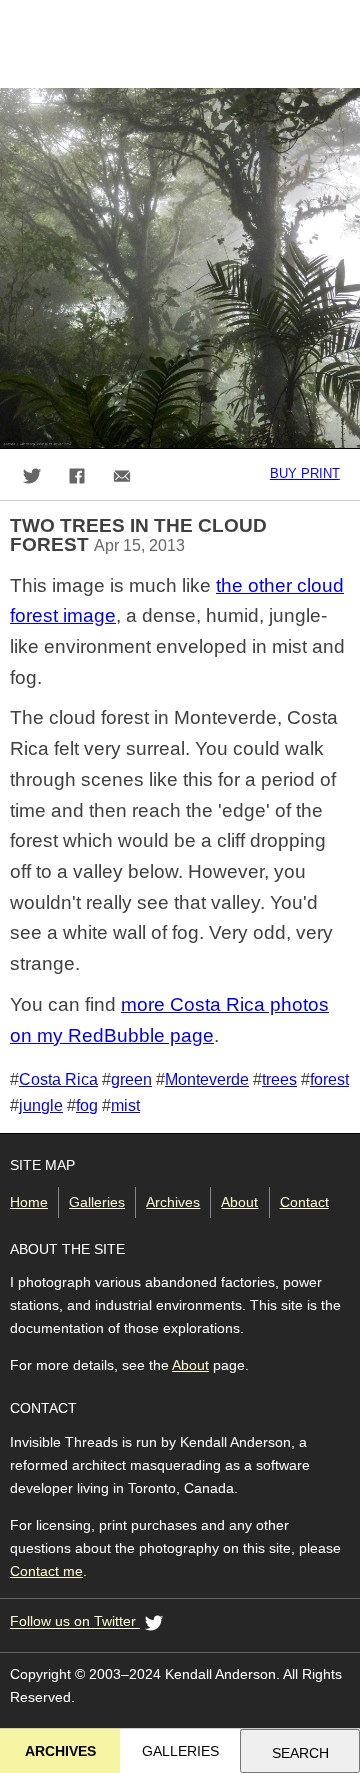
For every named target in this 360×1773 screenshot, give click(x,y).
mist (125, 1105)
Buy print (305, 473)
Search (300, 1753)
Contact (304, 1202)
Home (29, 1202)
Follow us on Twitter (75, 1622)
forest (329, 1079)
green (131, 1079)
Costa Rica (58, 1079)
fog (87, 1105)
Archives (173, 1202)
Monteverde (207, 1079)
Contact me (46, 1571)
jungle (41, 1105)
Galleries (97, 1202)
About (239, 1202)
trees (279, 1079)
